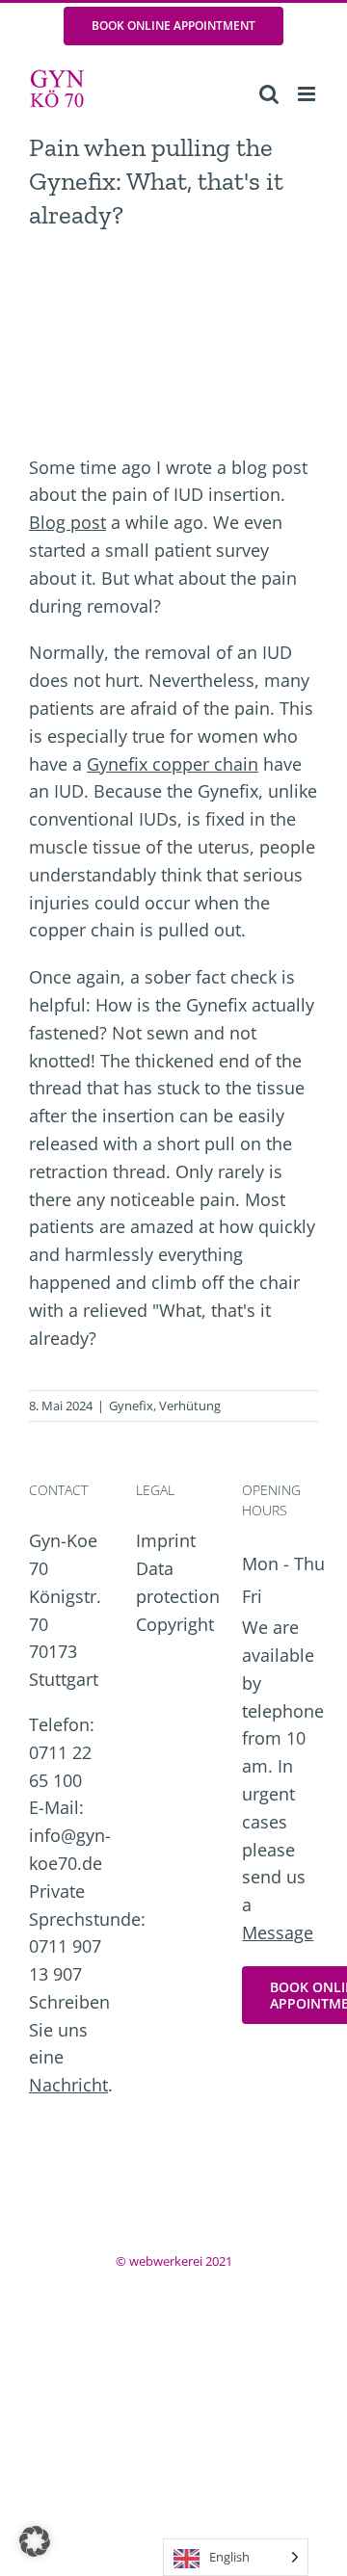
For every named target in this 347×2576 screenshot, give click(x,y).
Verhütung (190, 1406)
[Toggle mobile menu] (308, 94)
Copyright (175, 1624)
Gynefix (131, 1406)
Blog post (67, 522)
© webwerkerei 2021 (174, 2261)
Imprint (166, 1540)
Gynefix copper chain (173, 764)
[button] (35, 2541)
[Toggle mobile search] (269, 94)
